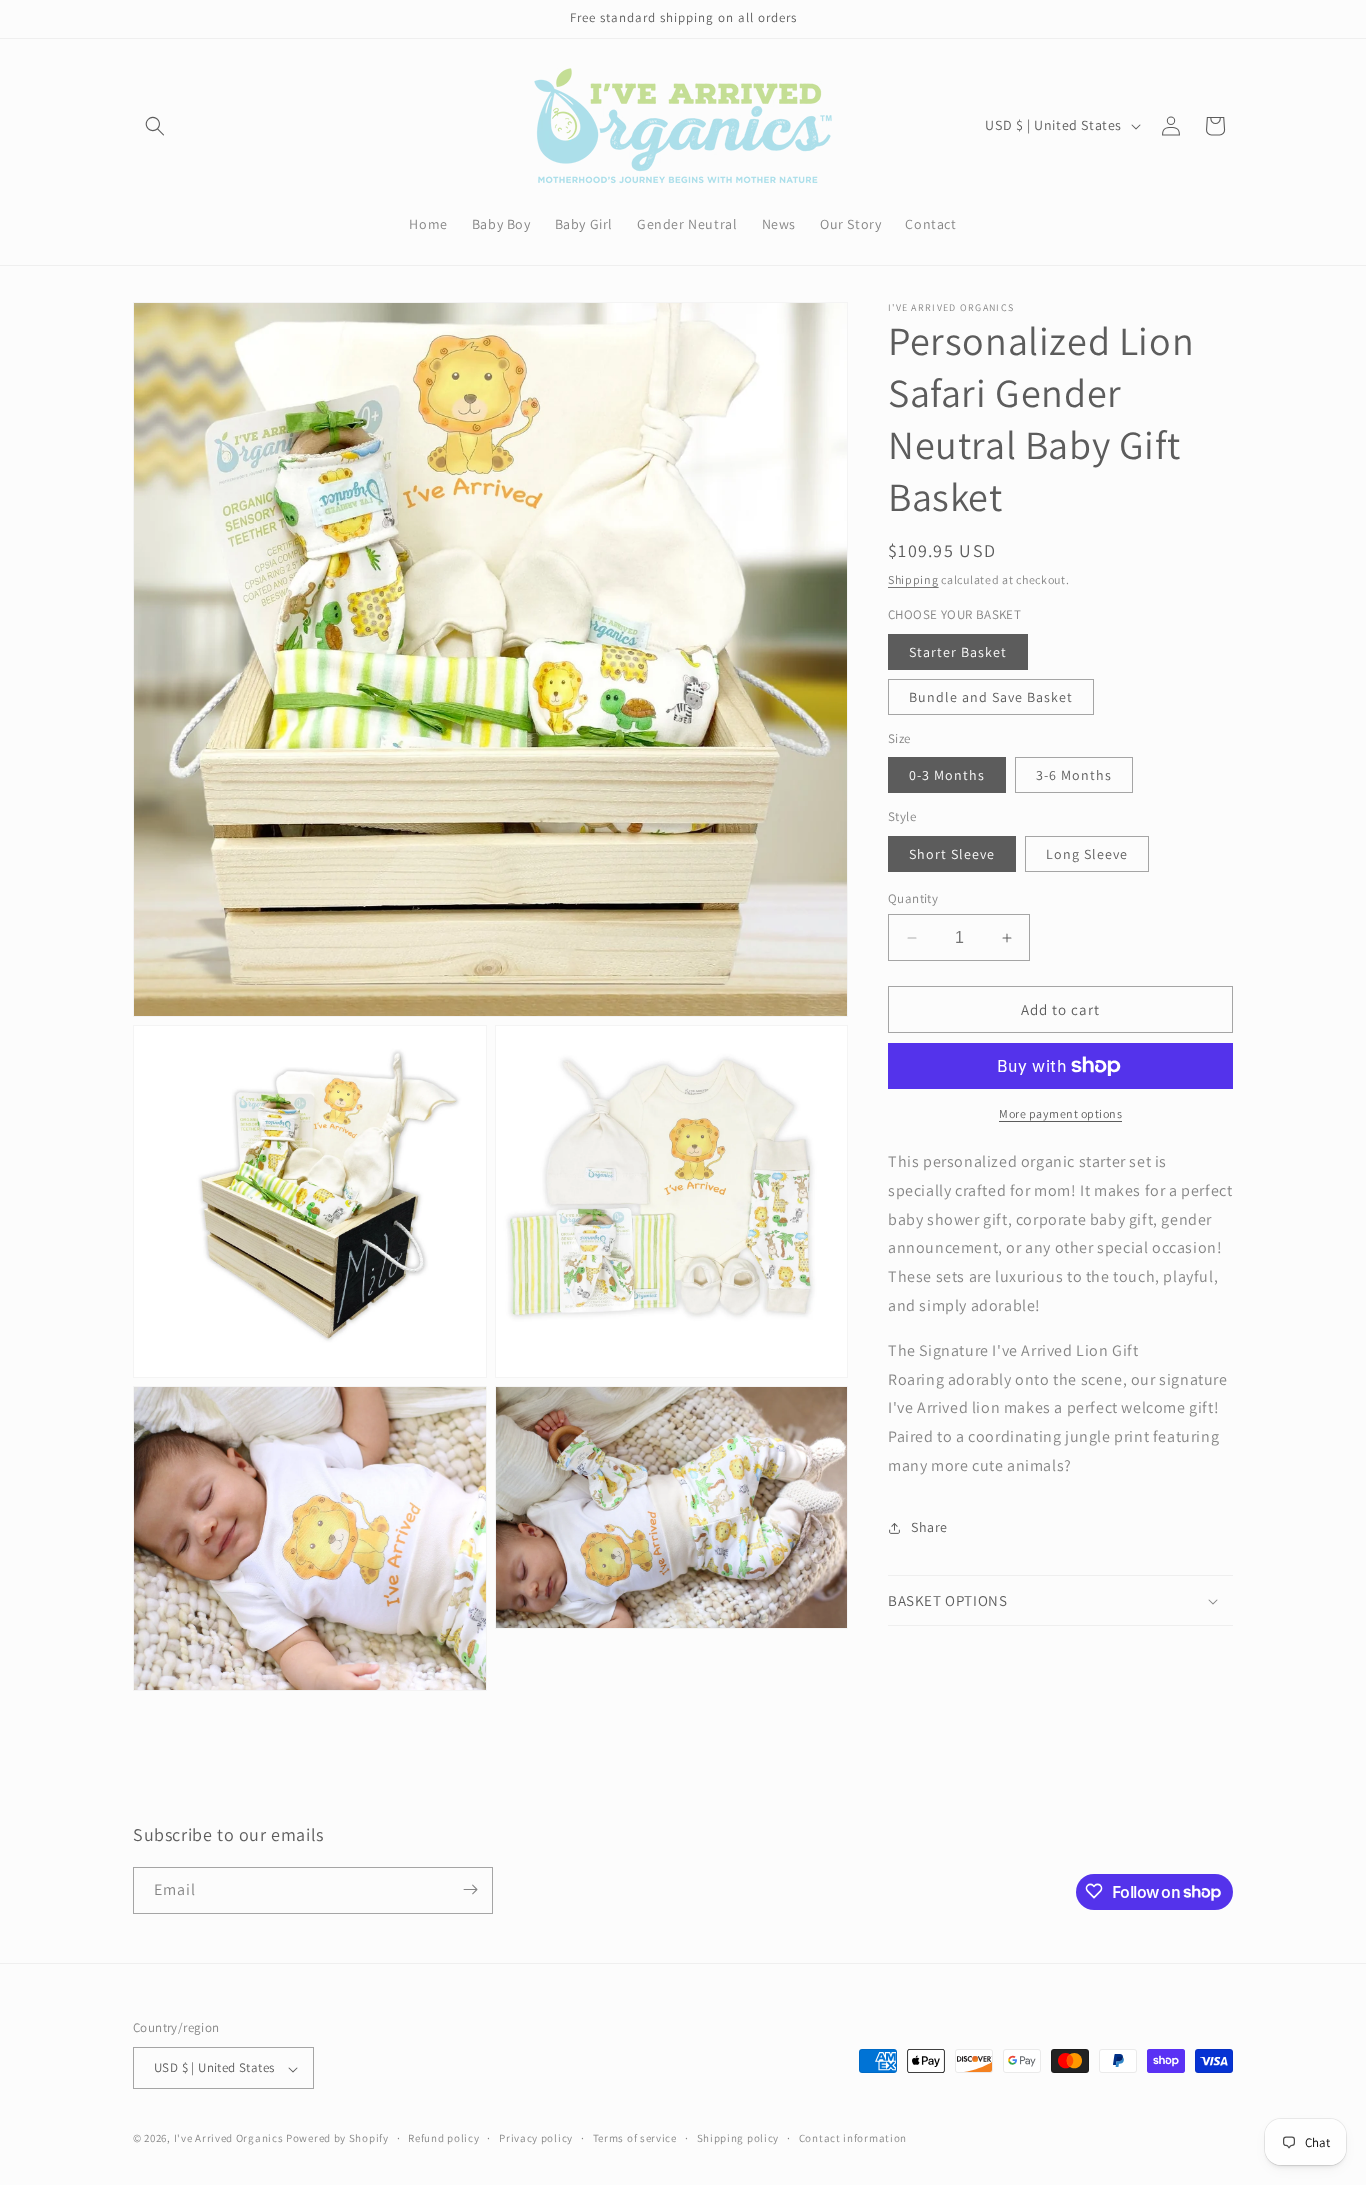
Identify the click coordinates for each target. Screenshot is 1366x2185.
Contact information (853, 2138)
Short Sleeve (952, 854)
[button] (155, 126)
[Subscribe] (470, 1889)
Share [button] (929, 1527)
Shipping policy (738, 2138)
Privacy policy (536, 2138)
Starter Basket (958, 652)
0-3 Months (947, 775)
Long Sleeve (1087, 854)
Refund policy (443, 2138)
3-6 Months (1074, 775)
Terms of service (635, 2138)
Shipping (913, 579)
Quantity (913, 898)
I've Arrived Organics (229, 2139)
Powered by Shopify (337, 2139)
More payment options (1060, 1113)
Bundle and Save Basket (991, 697)
